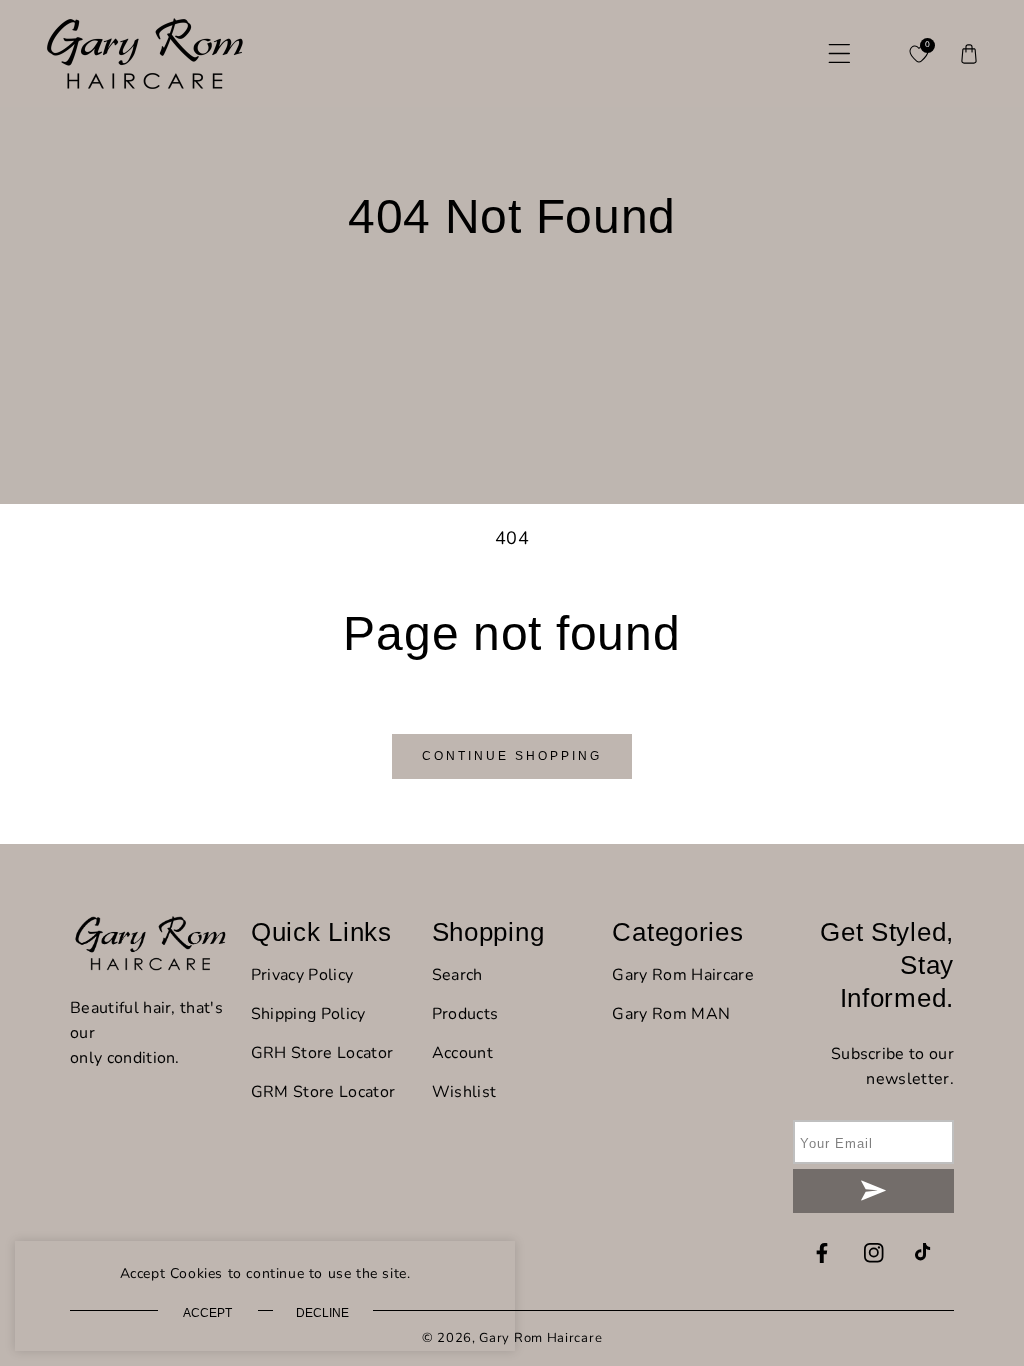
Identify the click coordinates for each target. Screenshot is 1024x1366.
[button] (839, 54)
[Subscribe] (873, 1191)
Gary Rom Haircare (682, 975)
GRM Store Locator (323, 1092)
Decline (322, 1313)
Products (465, 1014)
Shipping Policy (308, 1014)
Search (457, 975)
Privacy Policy (302, 975)
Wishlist (464, 1092)
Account (462, 1053)
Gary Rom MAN (671, 1014)
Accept (207, 1313)
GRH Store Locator (322, 1053)
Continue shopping (512, 756)
